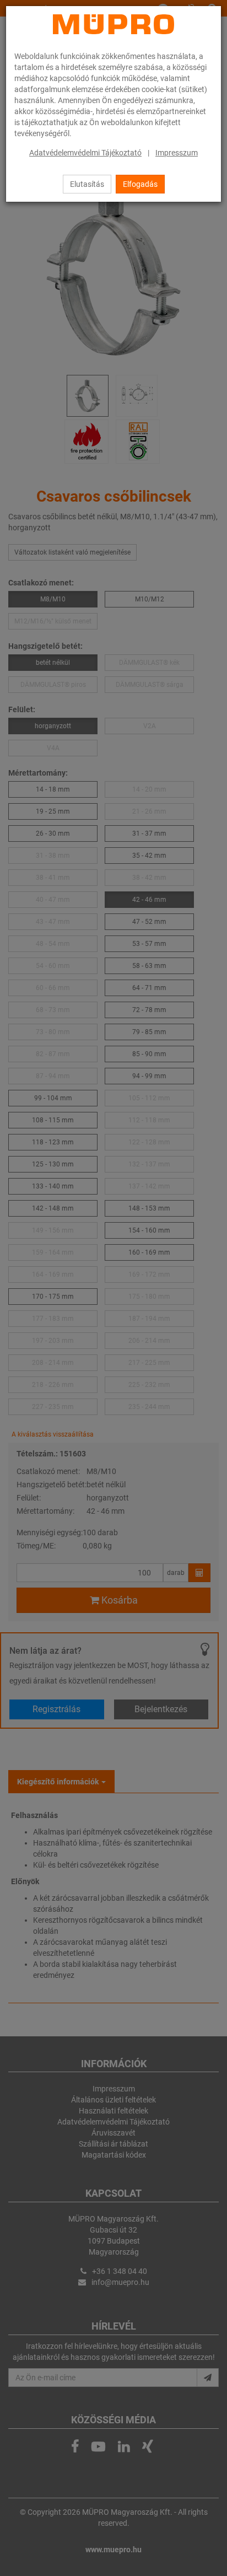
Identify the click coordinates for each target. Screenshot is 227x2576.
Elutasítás (87, 184)
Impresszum (177, 153)
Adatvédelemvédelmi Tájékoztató (85, 153)
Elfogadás (140, 184)
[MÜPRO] (113, 24)
